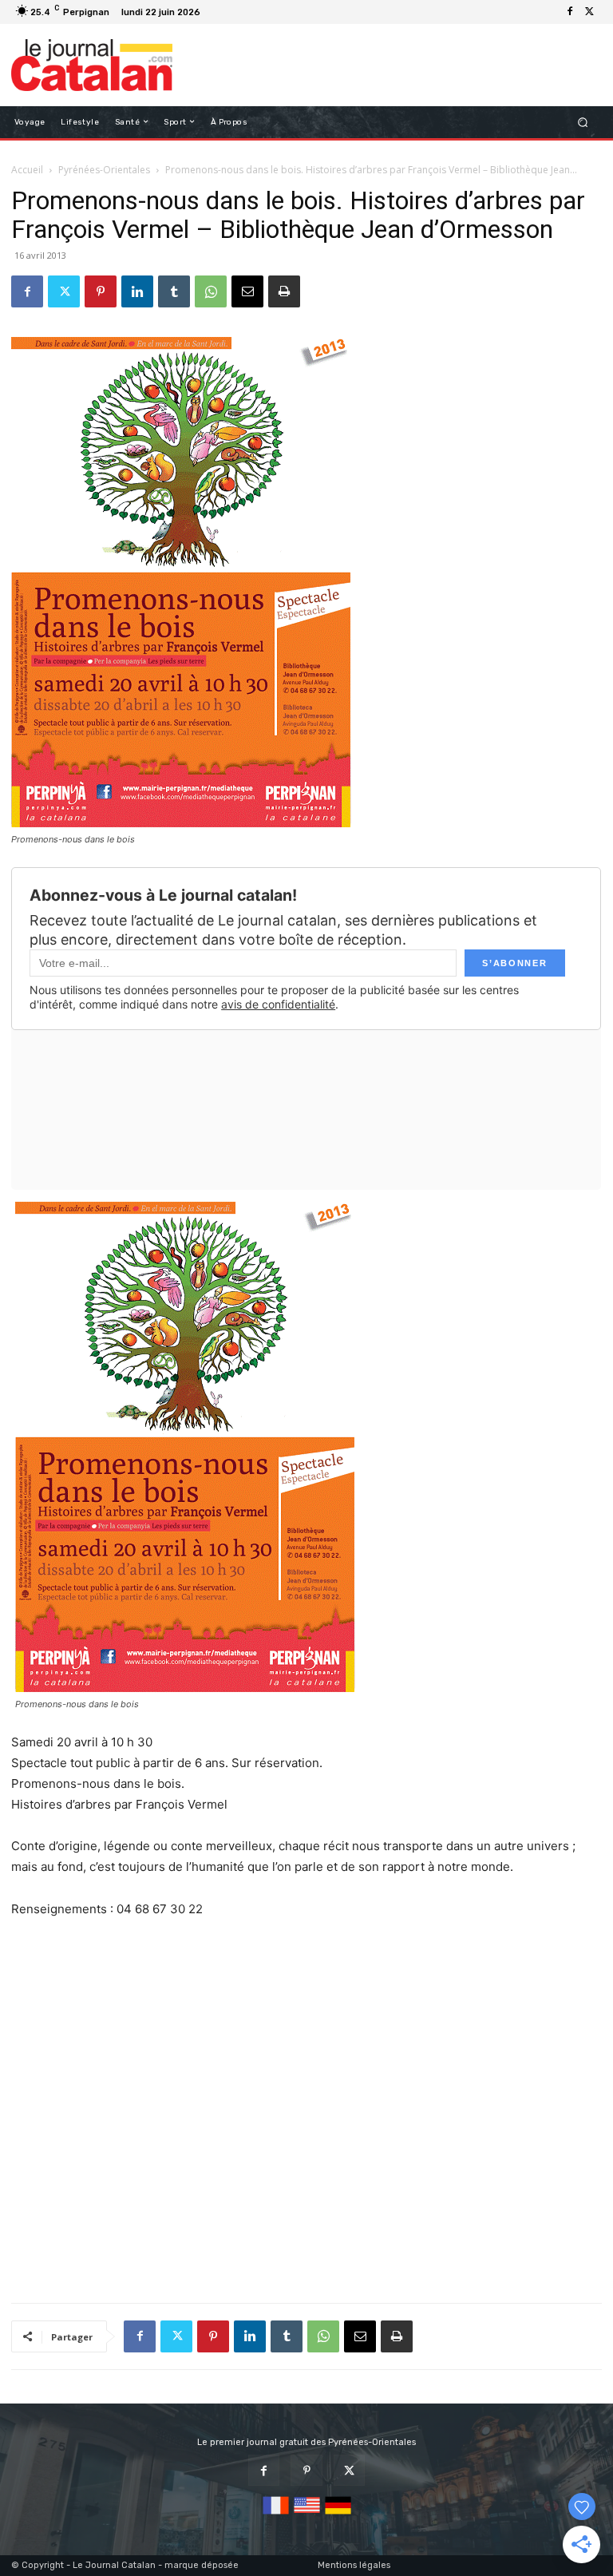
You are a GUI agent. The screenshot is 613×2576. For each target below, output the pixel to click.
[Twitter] (589, 12)
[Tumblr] (174, 291)
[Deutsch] (338, 2515)
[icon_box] (214, 14)
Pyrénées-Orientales (104, 170)
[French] (276, 2515)
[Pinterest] (101, 291)
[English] (307, 2515)
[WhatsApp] (211, 291)
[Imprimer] (284, 291)
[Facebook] (570, 12)
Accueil (27, 170)
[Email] (247, 291)
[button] (583, 122)
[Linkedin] (137, 291)
